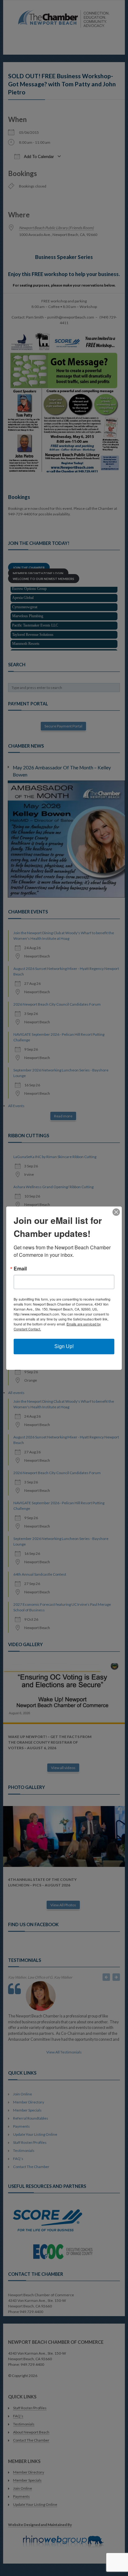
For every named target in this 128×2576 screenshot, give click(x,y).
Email (20, 1269)
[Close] (116, 1212)
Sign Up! (64, 1346)
